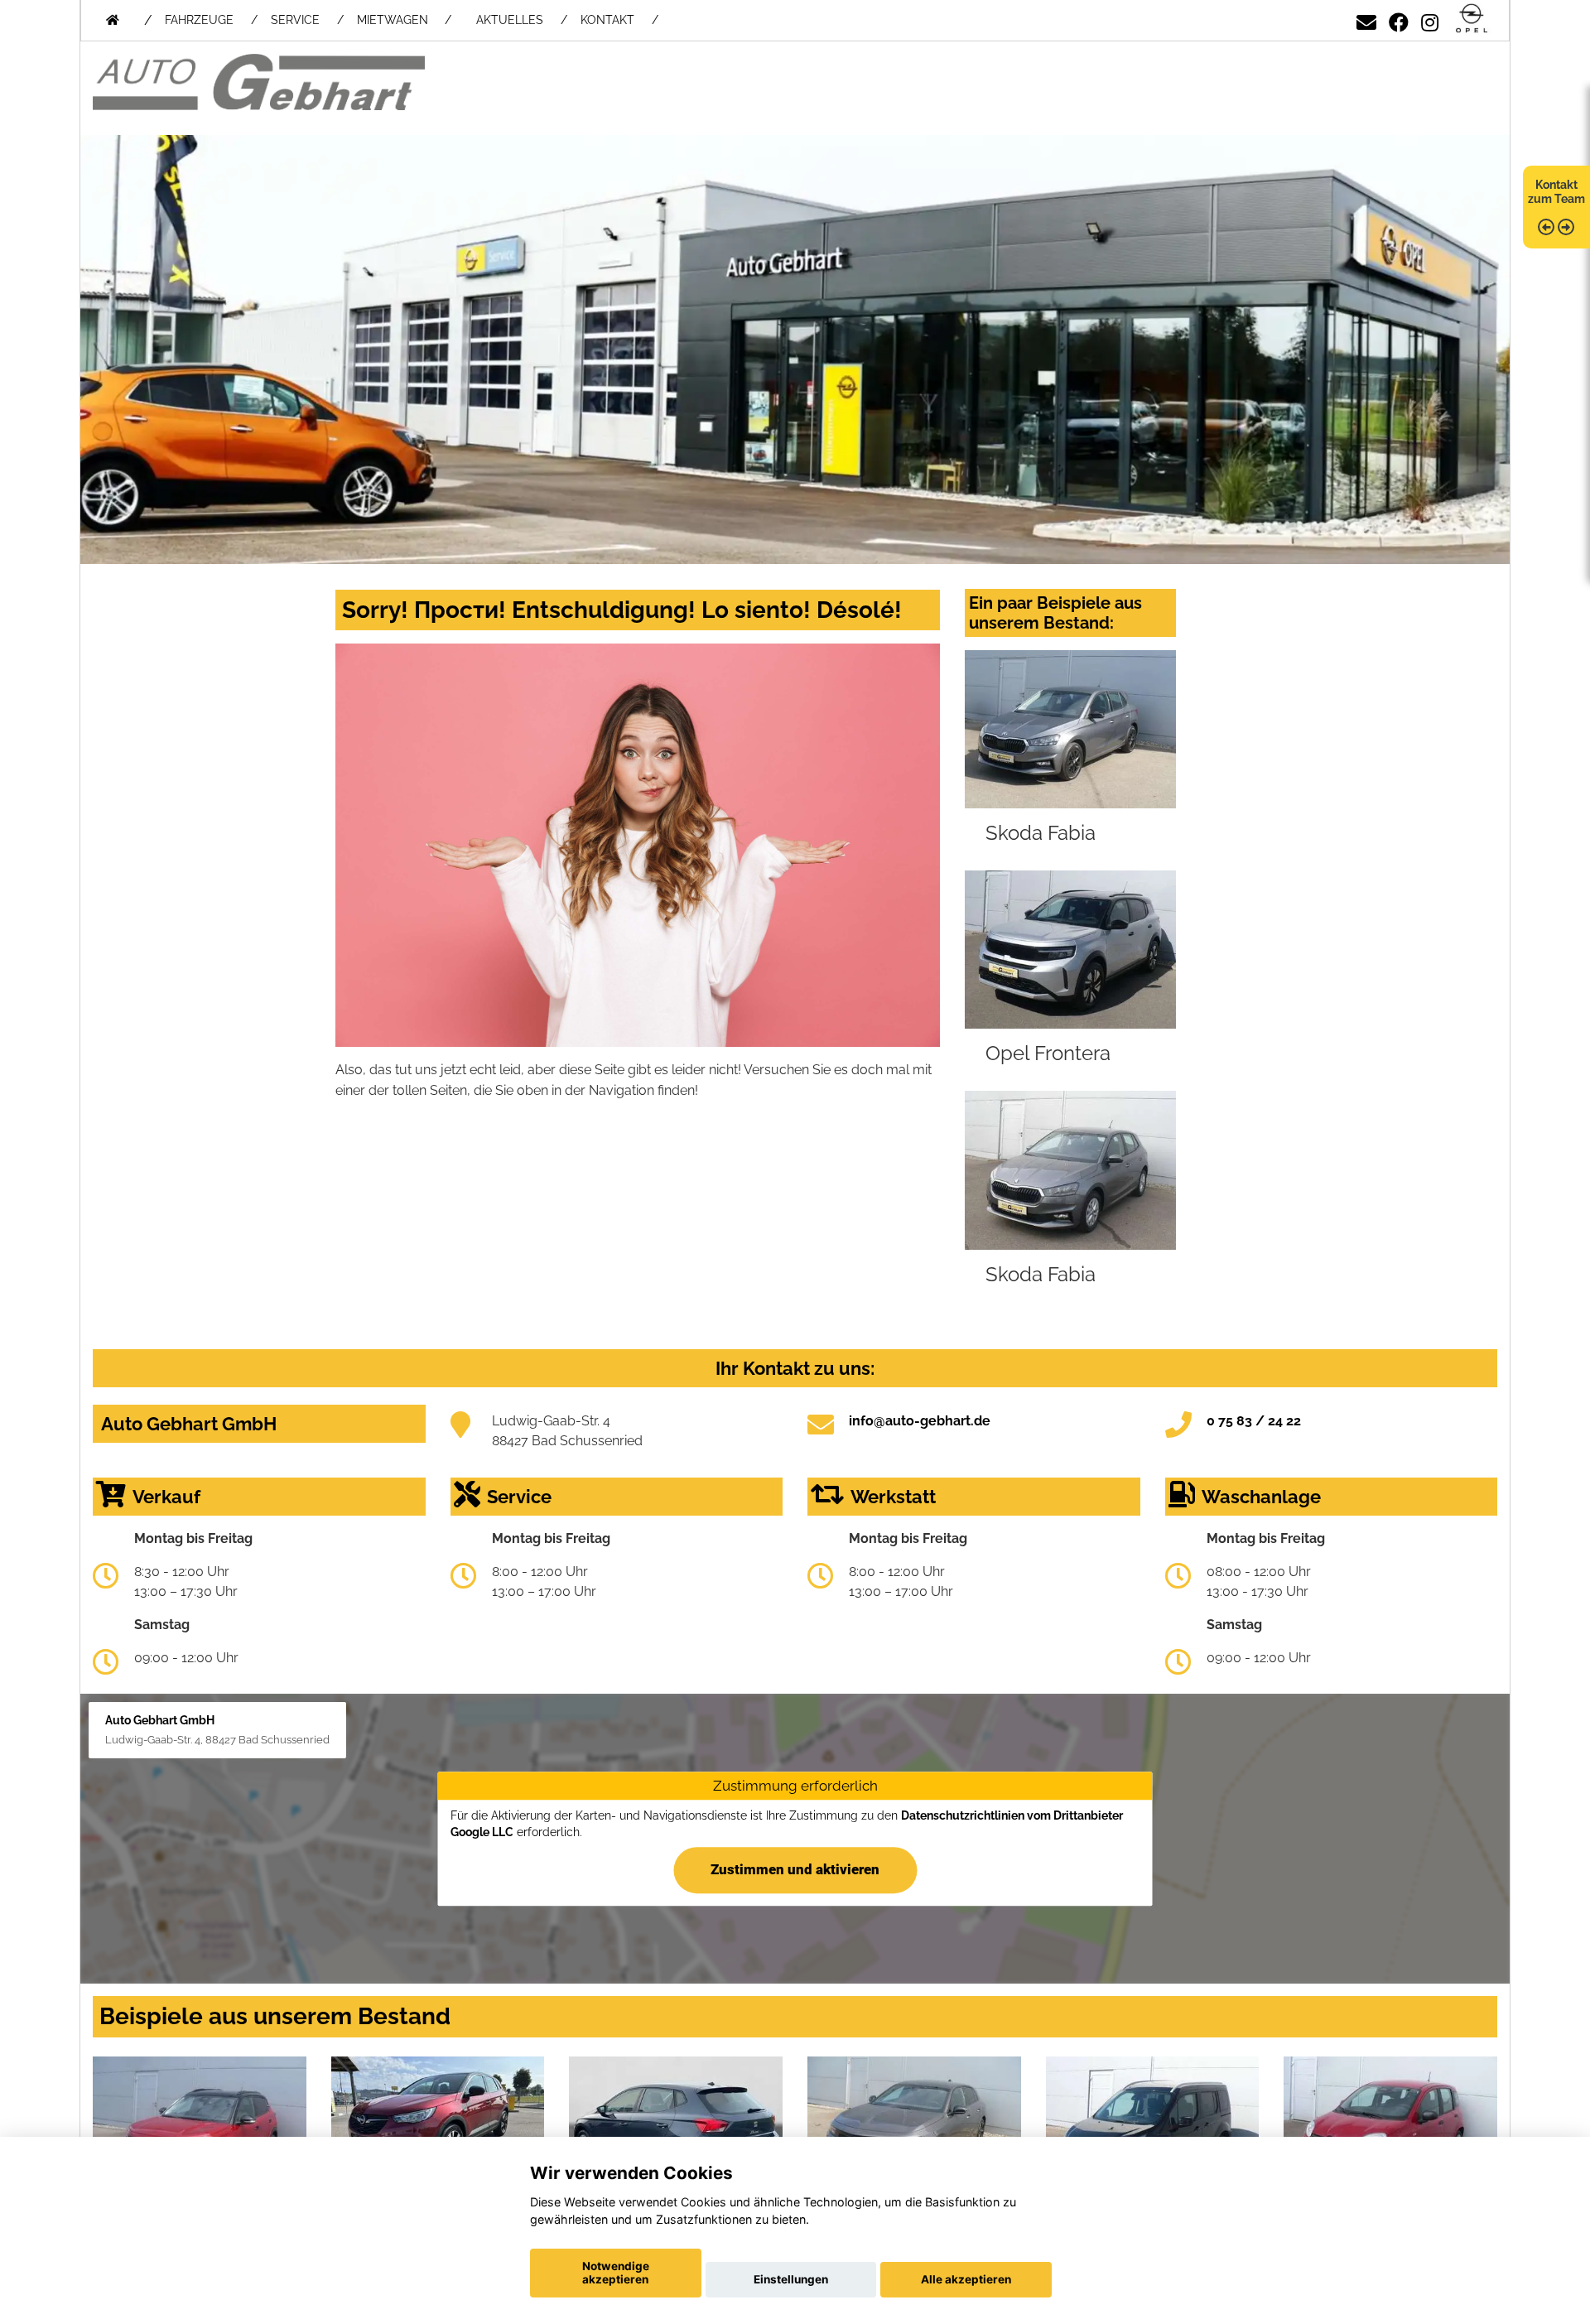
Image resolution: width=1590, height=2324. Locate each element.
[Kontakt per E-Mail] (1366, 19)
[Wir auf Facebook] (1399, 19)
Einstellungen (791, 2279)
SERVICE (295, 20)
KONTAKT (607, 20)
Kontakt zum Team (1556, 192)
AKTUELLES (510, 20)
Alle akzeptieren (966, 2279)
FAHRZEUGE (199, 20)
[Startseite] (1472, 19)
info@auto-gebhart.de (920, 1421)
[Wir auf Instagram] (1430, 19)
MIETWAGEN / (404, 20)
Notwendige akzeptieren (616, 2273)
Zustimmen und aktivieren (795, 1869)
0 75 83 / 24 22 (1254, 1421)
